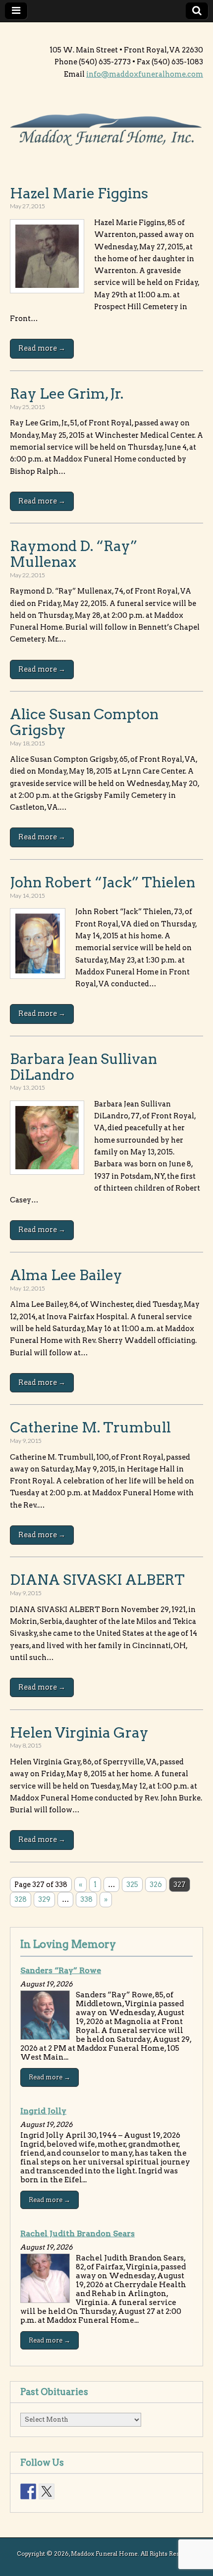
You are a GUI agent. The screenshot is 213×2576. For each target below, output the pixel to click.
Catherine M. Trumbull (90, 1427)
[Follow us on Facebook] (28, 2491)
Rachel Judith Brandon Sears (78, 2233)
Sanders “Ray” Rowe (61, 1970)
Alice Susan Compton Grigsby (84, 722)
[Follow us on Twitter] (47, 2491)
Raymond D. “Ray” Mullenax (74, 554)
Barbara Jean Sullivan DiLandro (83, 1067)
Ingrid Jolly (43, 2111)
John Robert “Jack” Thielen (103, 882)
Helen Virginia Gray (79, 1732)
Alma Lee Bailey (66, 1275)
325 (132, 1885)
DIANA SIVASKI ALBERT (97, 1580)
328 (21, 1899)
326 (156, 1885)
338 (86, 1899)
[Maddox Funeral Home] (106, 131)
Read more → (42, 348)
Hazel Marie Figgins (79, 193)
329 (44, 1899)
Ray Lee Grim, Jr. (67, 393)
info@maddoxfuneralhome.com (145, 74)
